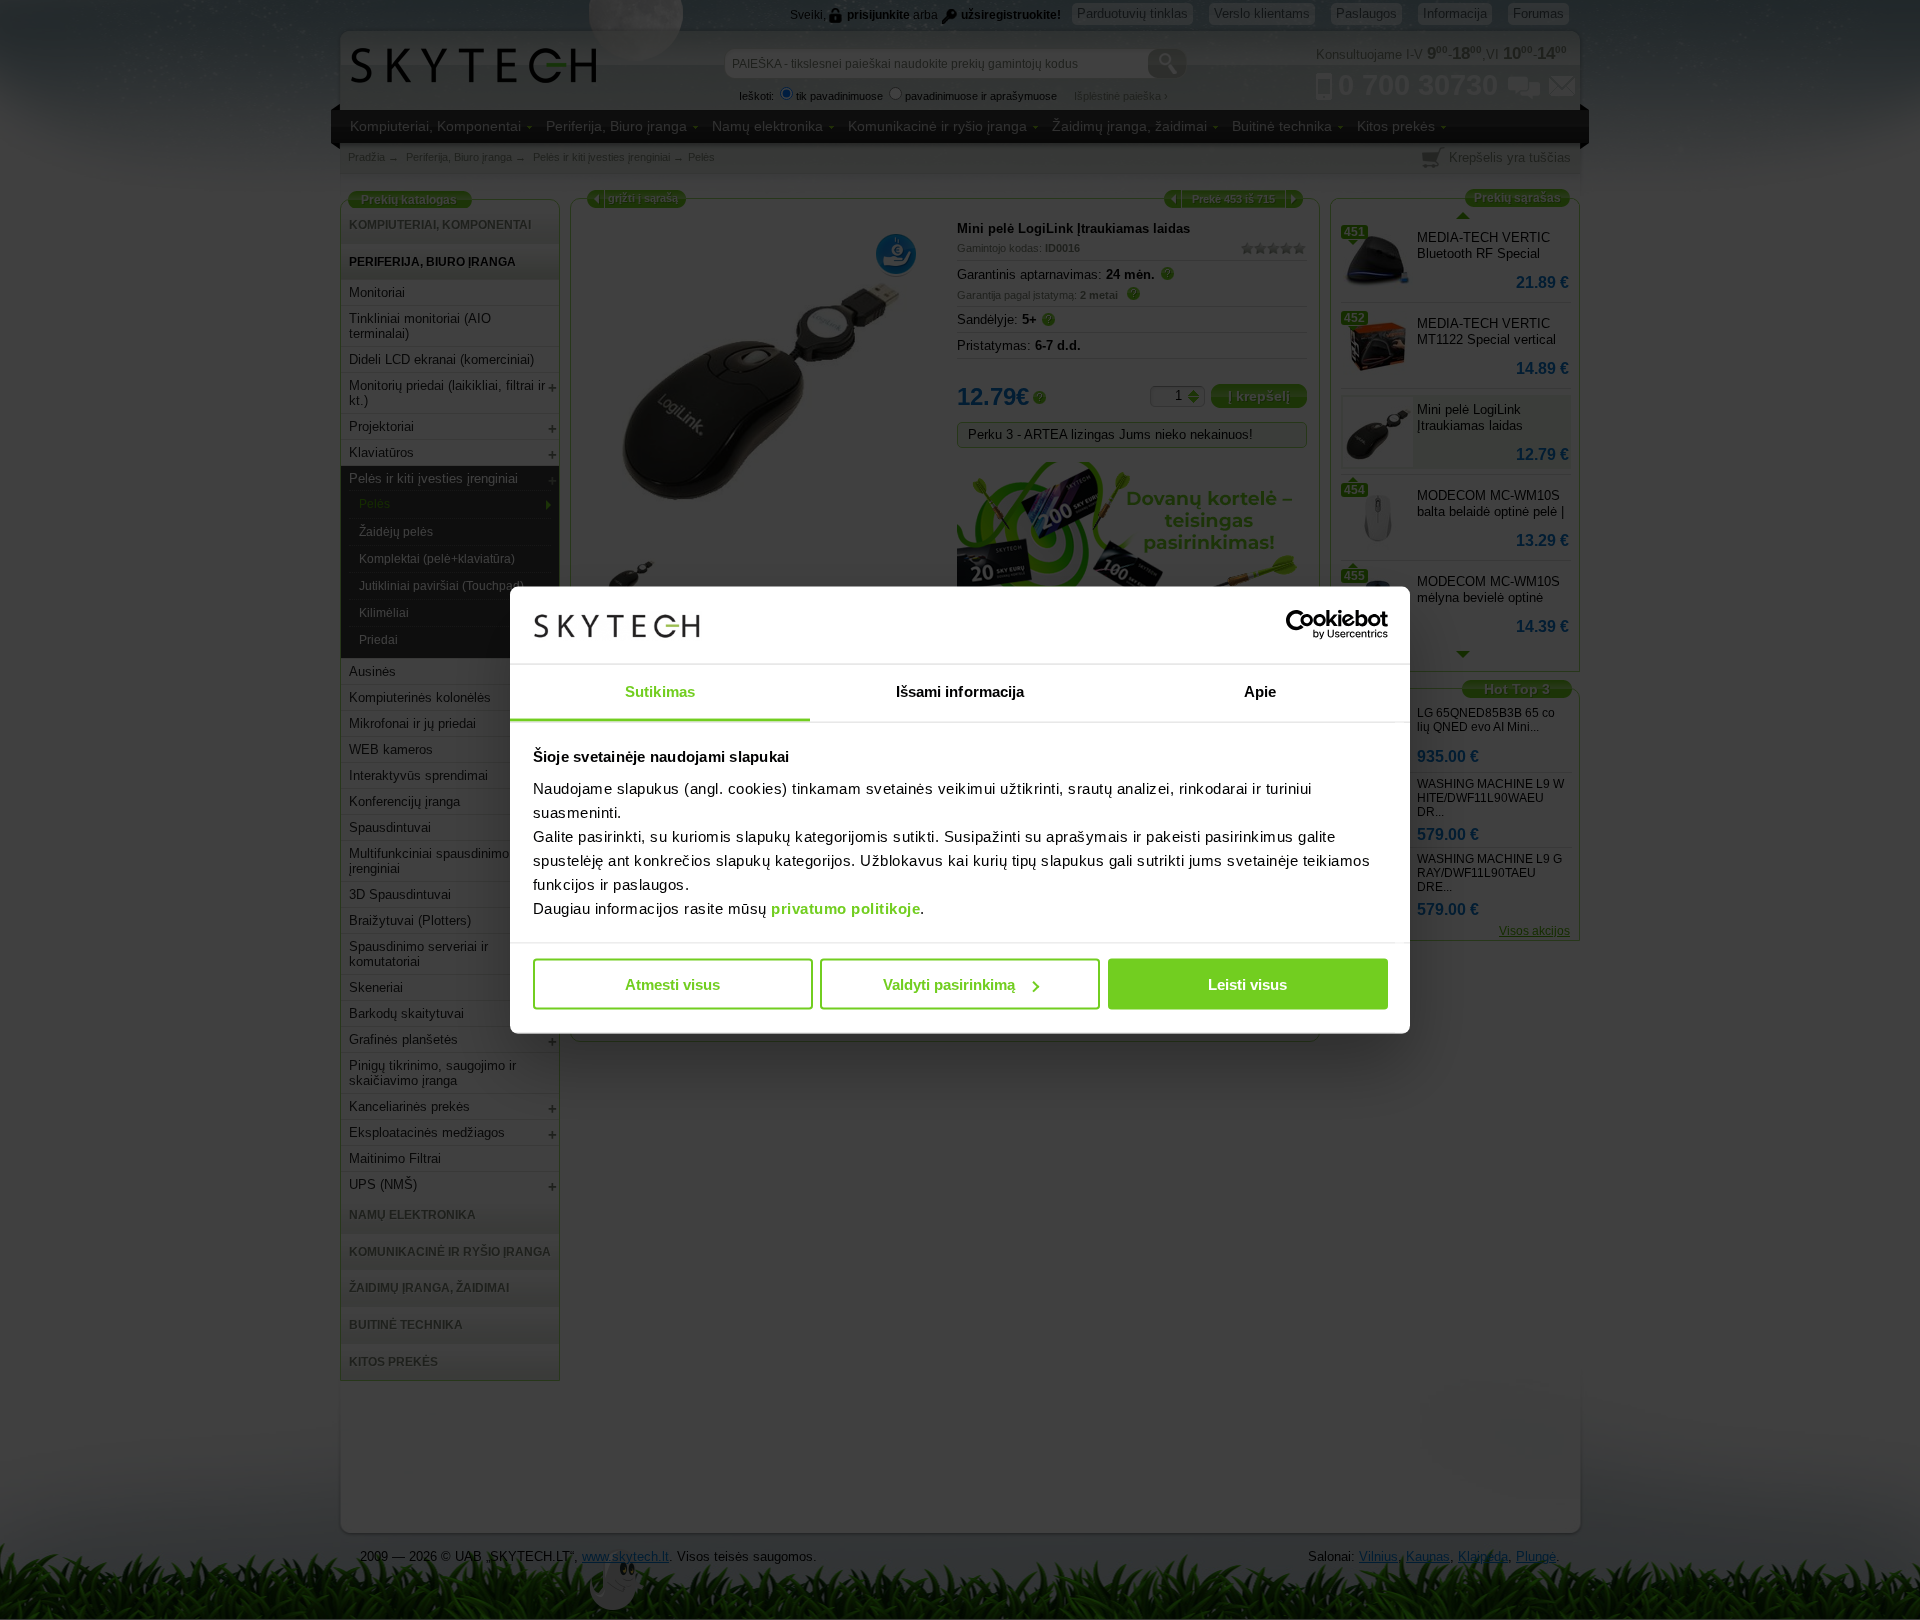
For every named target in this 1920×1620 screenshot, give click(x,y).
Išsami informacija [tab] (960, 690)
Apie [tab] (1260, 690)
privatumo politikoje (845, 907)
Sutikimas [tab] (660, 690)
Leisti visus (1247, 984)
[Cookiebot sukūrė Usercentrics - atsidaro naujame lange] (1300, 625)
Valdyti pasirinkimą (949, 984)
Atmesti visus (672, 984)
